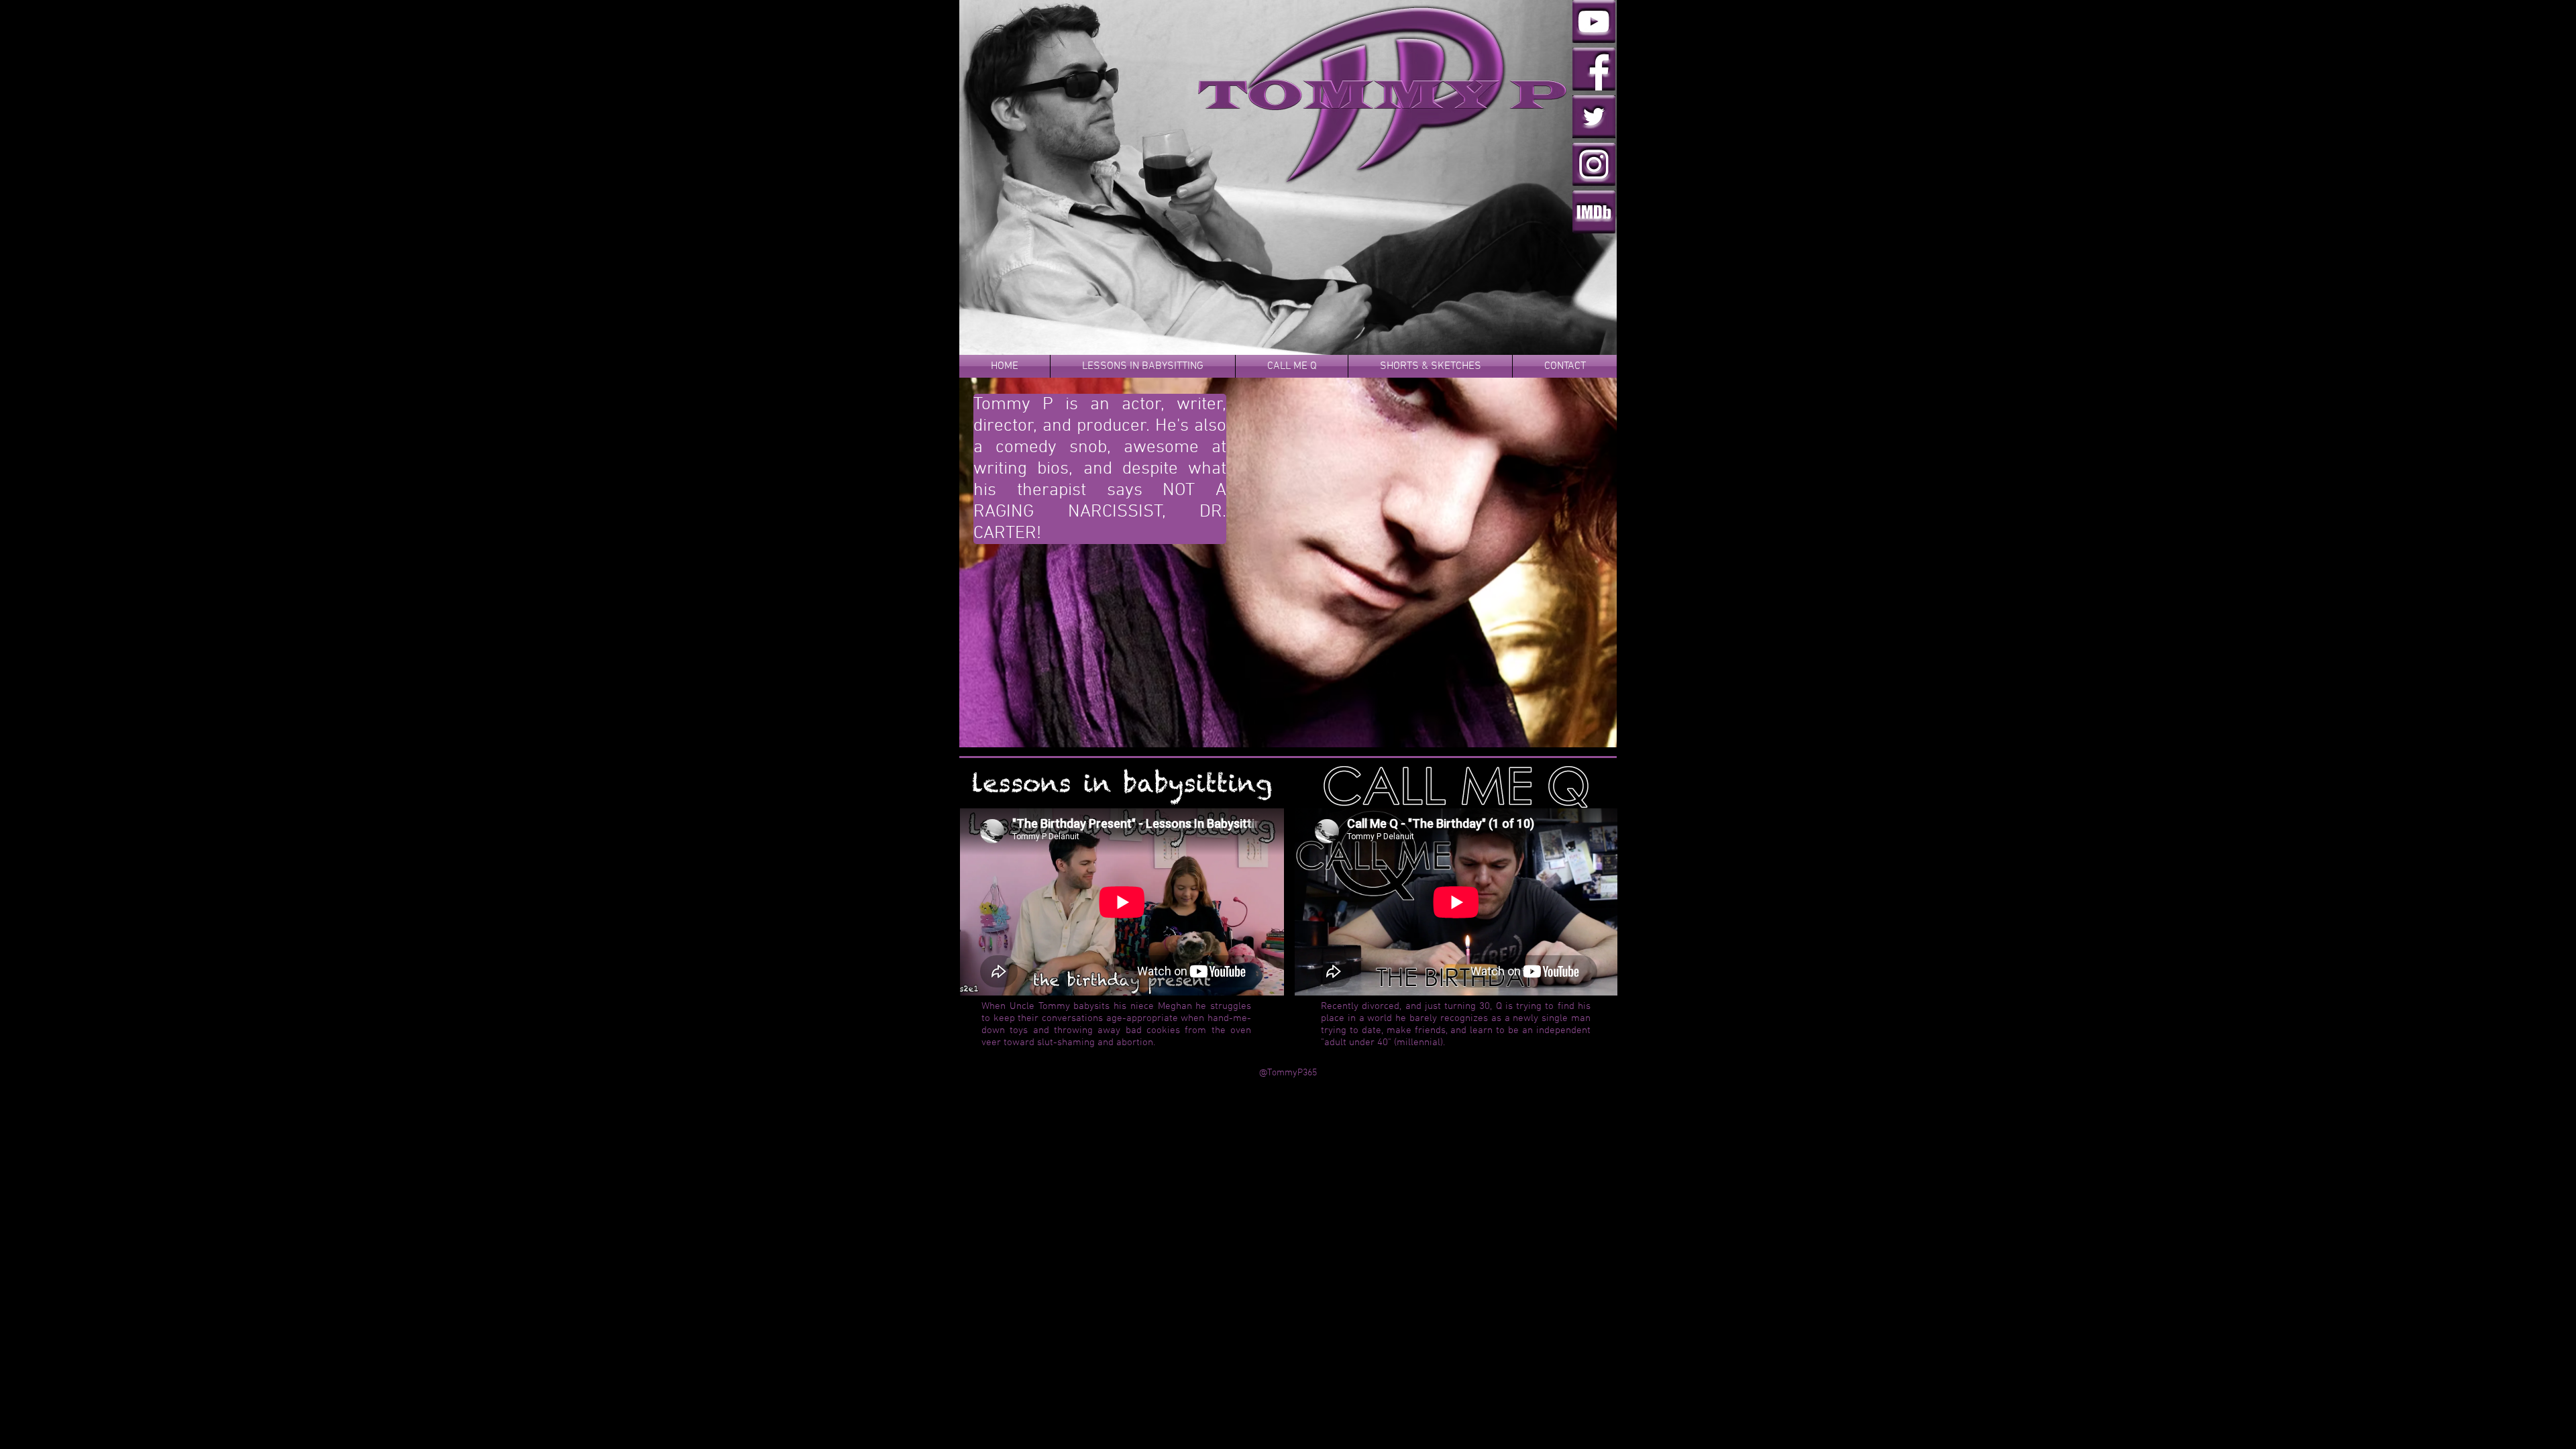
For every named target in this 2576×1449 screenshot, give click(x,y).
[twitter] (1594, 117)
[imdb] (1594, 212)
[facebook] (1594, 69)
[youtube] (1594, 21)
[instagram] (1594, 164)
